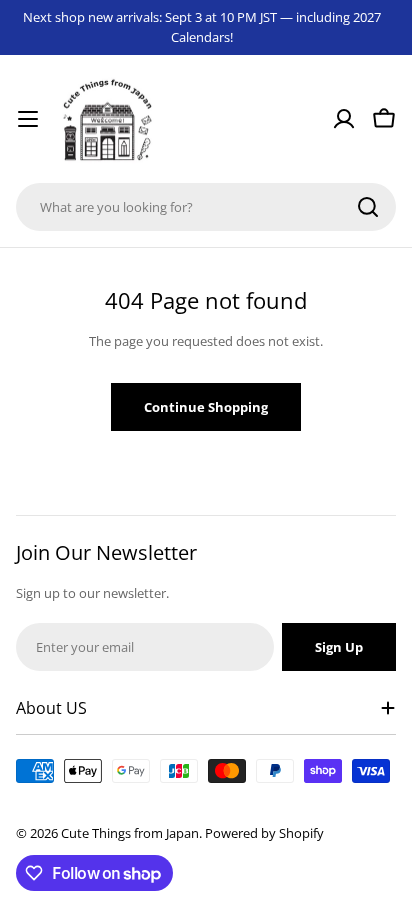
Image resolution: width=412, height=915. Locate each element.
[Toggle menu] (28, 119)
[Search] (368, 207)
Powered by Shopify (264, 833)
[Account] (344, 119)
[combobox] (206, 207)
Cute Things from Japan (130, 833)
